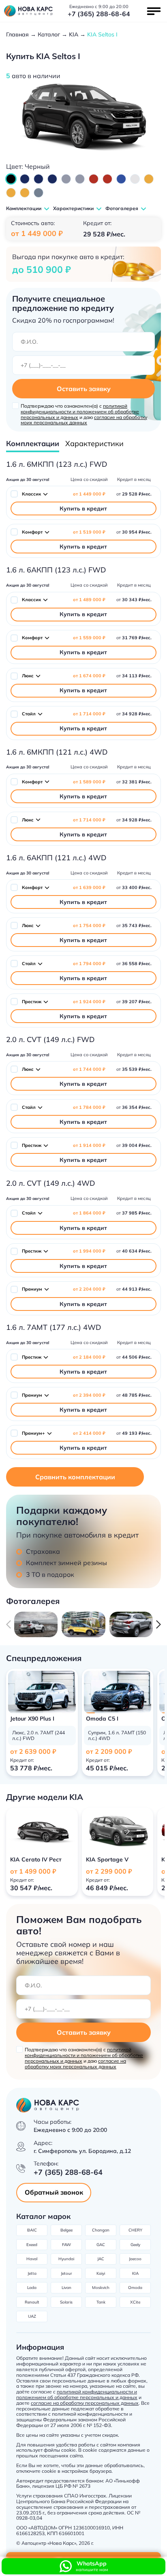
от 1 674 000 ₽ (89, 676)
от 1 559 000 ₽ (89, 638)
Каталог (49, 34)
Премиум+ (33, 1433)
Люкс (28, 676)
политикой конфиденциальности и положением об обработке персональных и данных (80, 412)
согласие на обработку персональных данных (85, 2403)
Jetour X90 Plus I (32, 1719)
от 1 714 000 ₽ (89, 714)
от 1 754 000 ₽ (89, 926)
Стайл (29, 714)
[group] (36, 1624)
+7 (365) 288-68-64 (99, 14)
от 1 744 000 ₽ (89, 1069)
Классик (31, 494)
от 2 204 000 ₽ (89, 1289)
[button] (158, 1624)
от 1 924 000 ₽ (89, 1002)
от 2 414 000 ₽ (89, 1433)
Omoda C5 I (102, 1719)
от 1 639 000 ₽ (89, 888)
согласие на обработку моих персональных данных (84, 420)
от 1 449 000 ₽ (89, 494)
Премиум (32, 1289)
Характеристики (94, 444)
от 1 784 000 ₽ (89, 1107)
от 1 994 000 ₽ (89, 1251)
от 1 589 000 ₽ (89, 782)
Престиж (32, 1002)
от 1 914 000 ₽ (89, 1145)
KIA (74, 34)
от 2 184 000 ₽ (89, 1357)
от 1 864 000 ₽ (89, 1213)
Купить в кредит (83, 508)
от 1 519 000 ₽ (89, 532)
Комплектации (33, 444)
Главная (17, 34)
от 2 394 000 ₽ (89, 1395)
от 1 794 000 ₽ (89, 964)
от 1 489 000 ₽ (89, 600)
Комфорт (32, 532)
